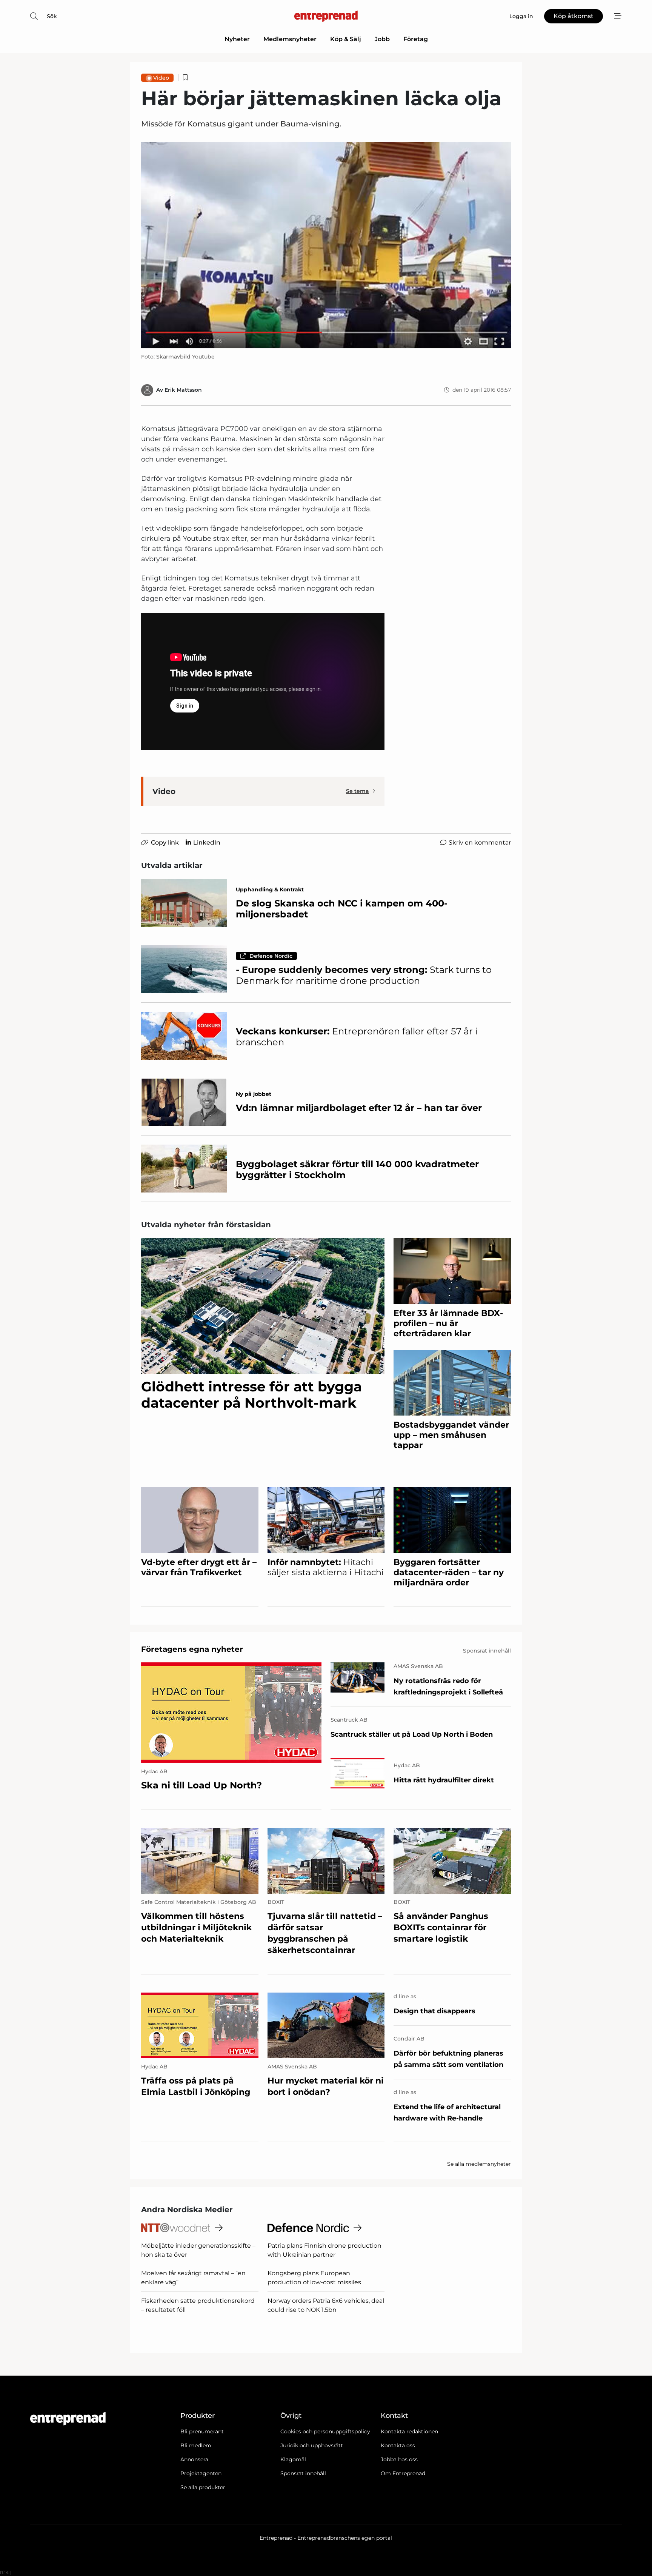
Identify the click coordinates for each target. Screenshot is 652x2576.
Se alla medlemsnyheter (479, 2164)
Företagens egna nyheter (192, 1649)
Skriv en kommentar (480, 843)
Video (161, 78)
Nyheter (237, 39)
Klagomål (293, 2459)
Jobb (382, 39)
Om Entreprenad (403, 2473)
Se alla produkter (203, 2487)
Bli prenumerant (202, 2431)
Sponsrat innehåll (303, 2473)
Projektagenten (201, 2473)
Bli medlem (196, 2445)
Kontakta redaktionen (409, 2431)
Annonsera (194, 2459)
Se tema (358, 791)
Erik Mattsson (183, 390)
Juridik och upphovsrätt (312, 2445)
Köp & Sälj (346, 39)
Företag (416, 39)
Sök (52, 16)
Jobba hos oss (399, 2459)
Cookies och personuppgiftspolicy (325, 2431)
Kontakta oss (398, 2445)
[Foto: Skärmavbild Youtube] (326, 245)
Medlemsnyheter (290, 39)
